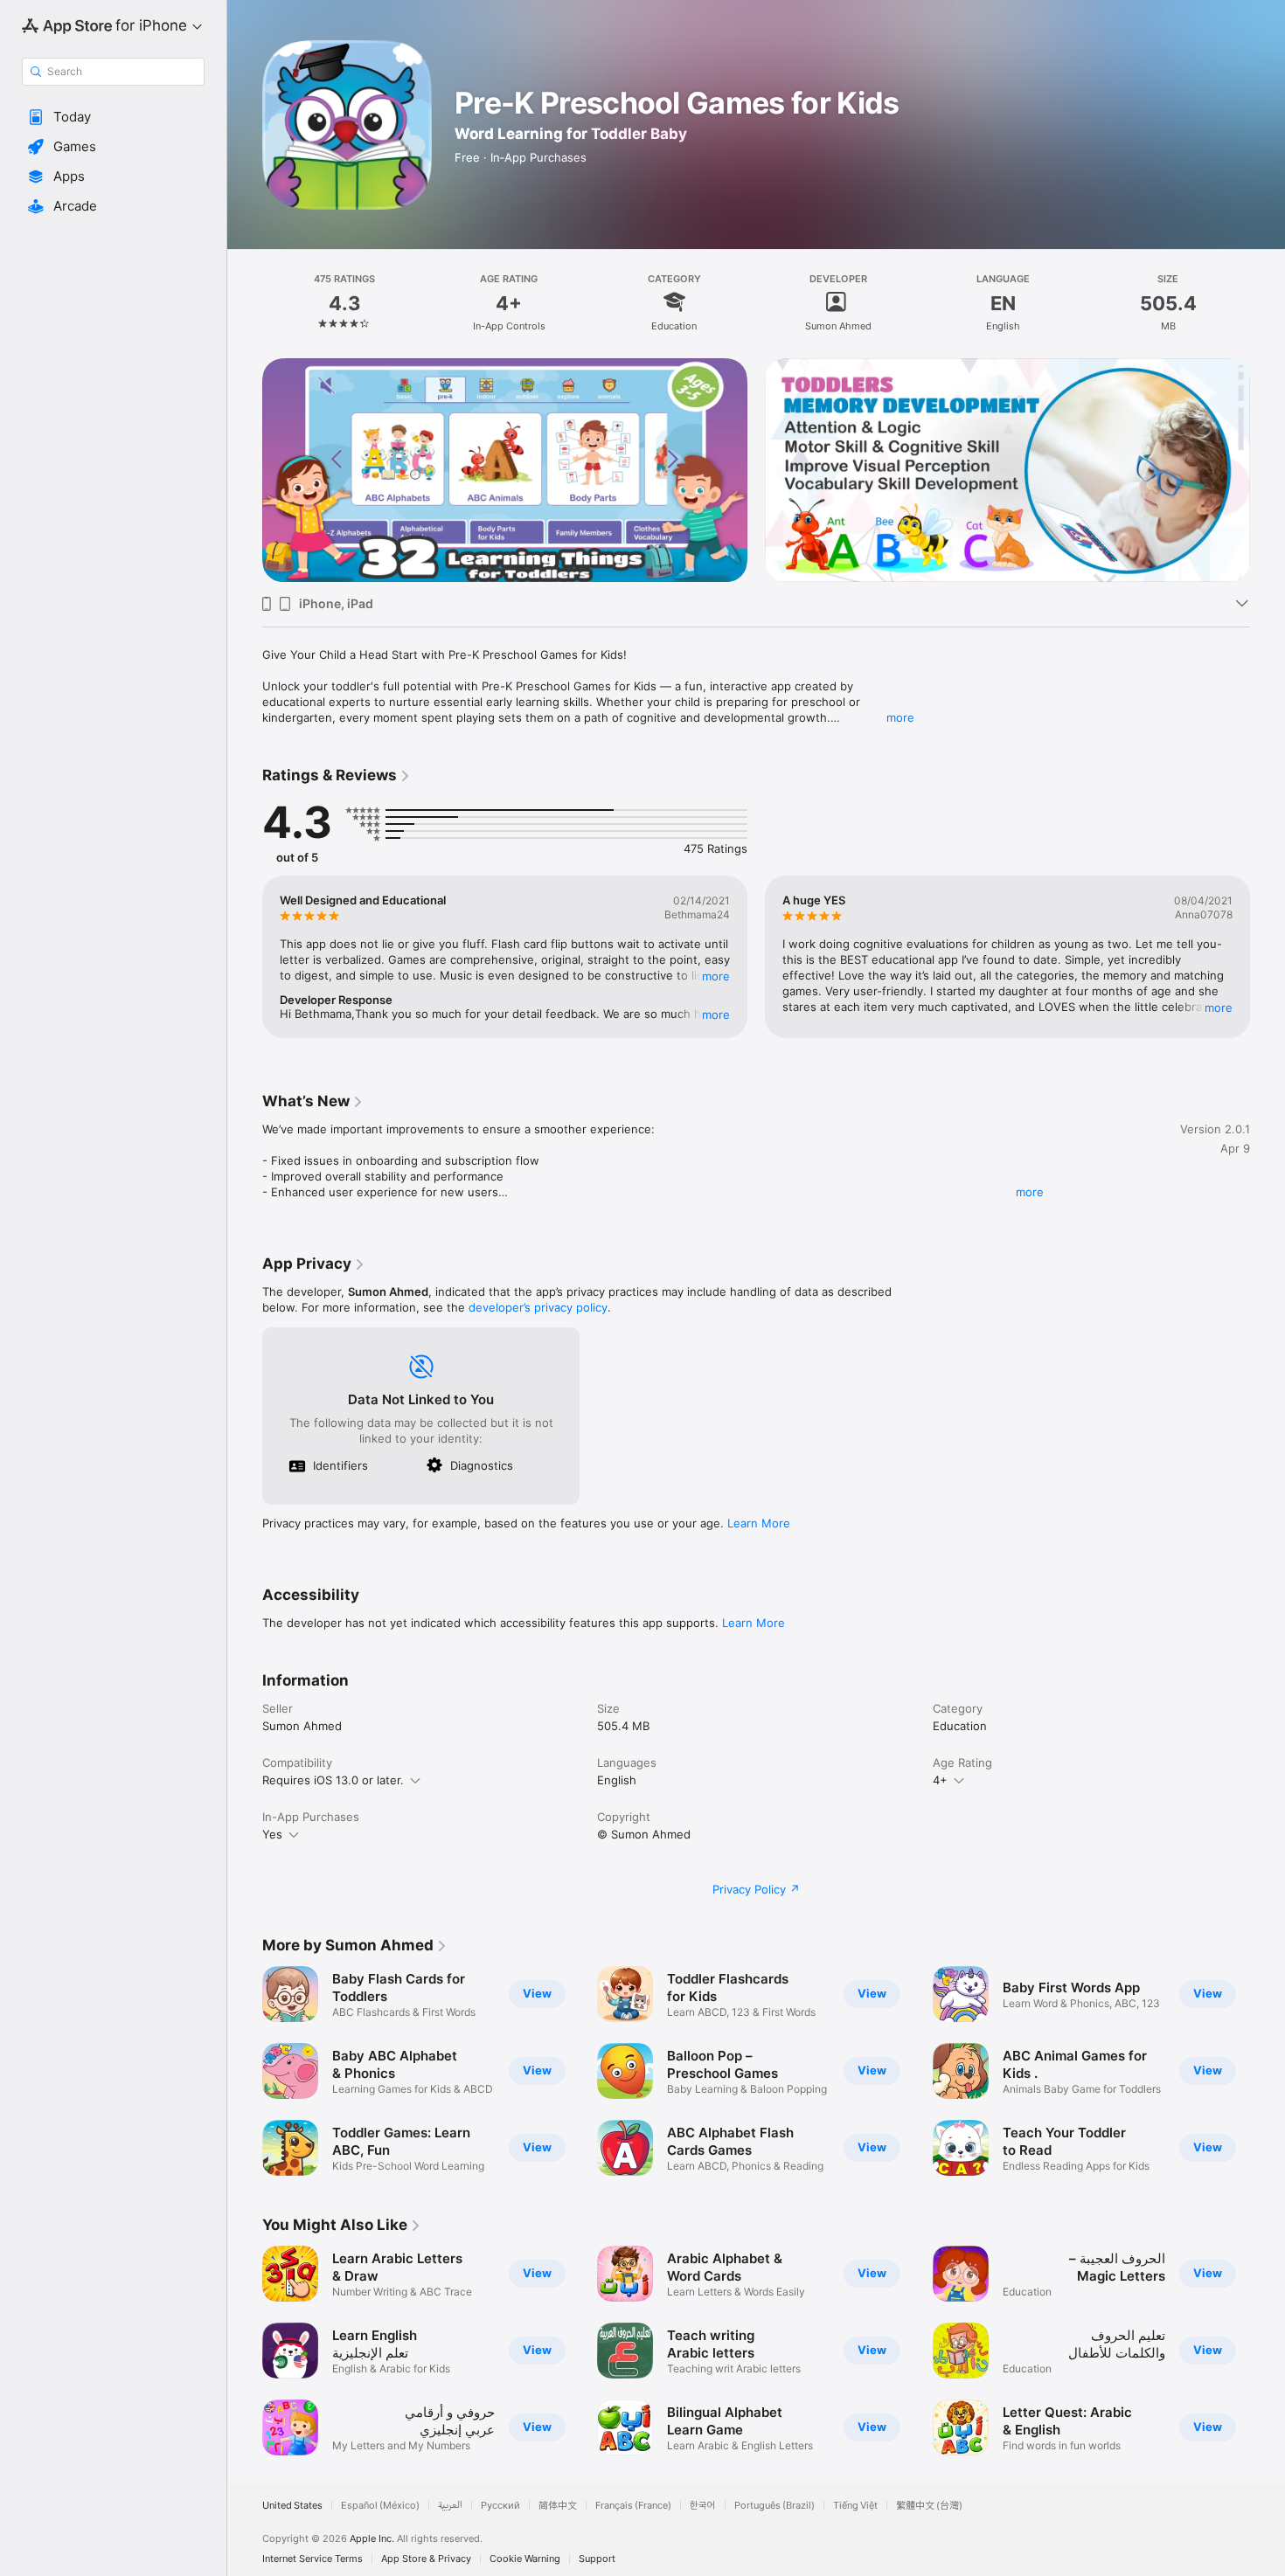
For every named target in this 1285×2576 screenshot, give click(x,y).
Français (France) (633, 2506)
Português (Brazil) (774, 2506)
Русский (500, 2506)
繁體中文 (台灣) (929, 2506)
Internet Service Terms (313, 2559)
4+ (940, 1780)
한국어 (703, 2506)
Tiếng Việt (855, 2506)
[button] (113, 117)
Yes (272, 1834)
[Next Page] (1268, 470)
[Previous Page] (245, 470)
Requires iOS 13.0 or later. (333, 1780)
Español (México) (380, 2506)
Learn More (759, 1523)
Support (597, 2559)
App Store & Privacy (426, 2559)
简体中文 (558, 2506)
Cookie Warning (525, 2559)
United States (292, 2506)
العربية (450, 2506)
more (900, 717)
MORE (716, 976)
